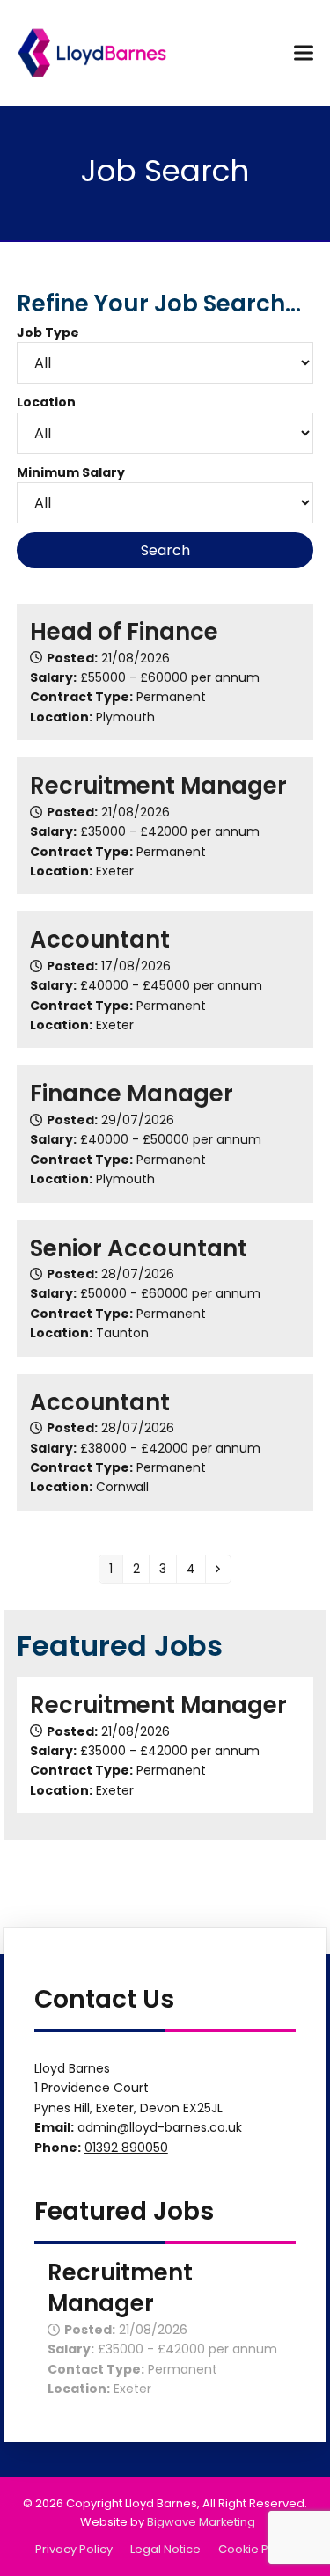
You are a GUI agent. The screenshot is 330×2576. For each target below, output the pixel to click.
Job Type (48, 333)
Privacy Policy (74, 2549)
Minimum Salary (71, 472)
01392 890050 (126, 2148)
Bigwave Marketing (201, 2522)
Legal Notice (165, 2549)
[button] (304, 52)
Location (46, 402)
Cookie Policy (257, 2549)
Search (165, 550)
